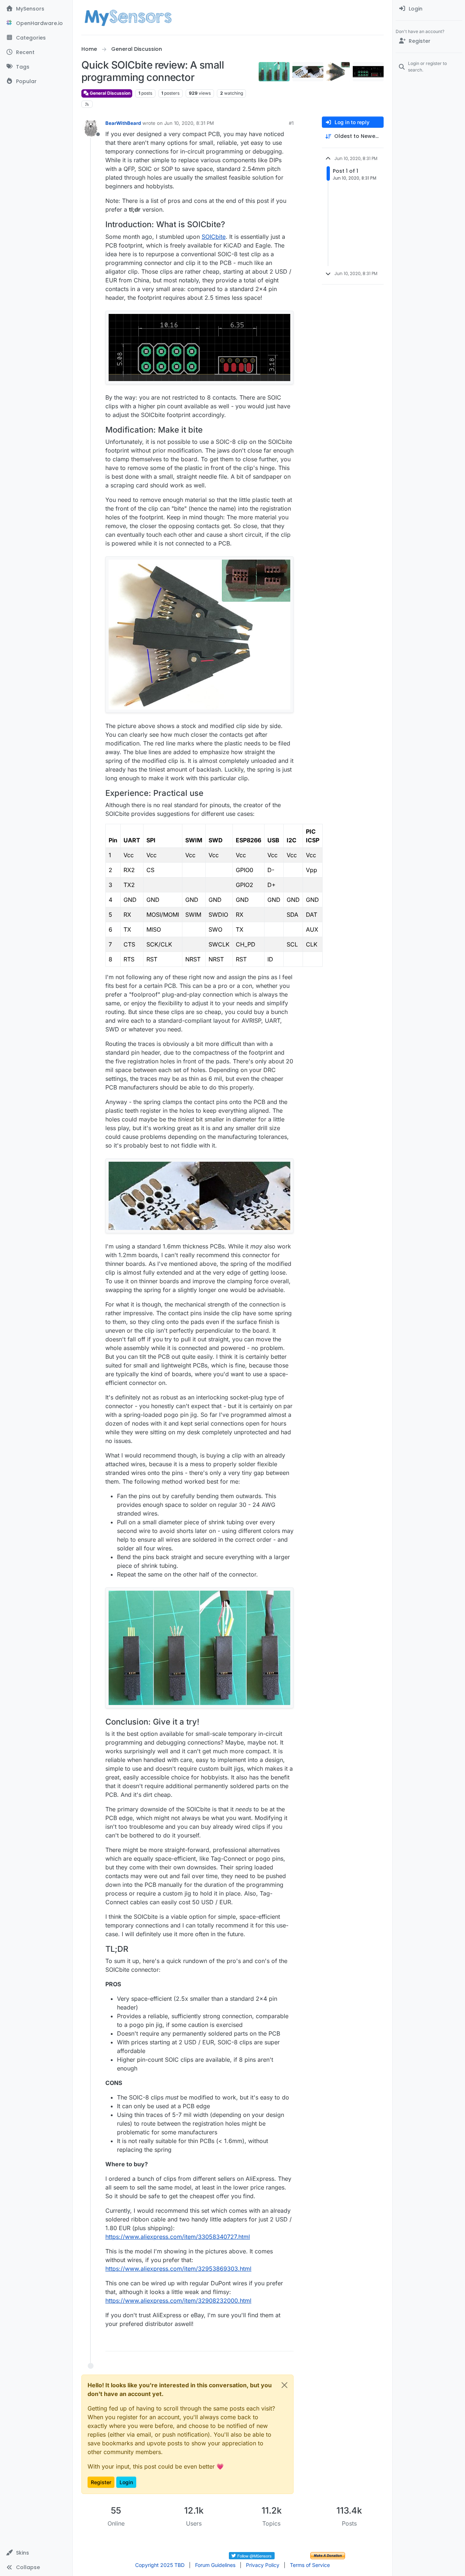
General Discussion (110, 93)
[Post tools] (287, 2342)
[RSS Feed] (87, 104)
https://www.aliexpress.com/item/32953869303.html (178, 2269)
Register (101, 2482)
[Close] (284, 2385)
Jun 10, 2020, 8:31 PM (189, 123)
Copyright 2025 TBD (160, 2565)
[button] (36, 2553)
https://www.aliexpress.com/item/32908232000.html (178, 2301)
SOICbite (214, 237)
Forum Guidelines (215, 2565)
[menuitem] (429, 9)
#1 (291, 123)
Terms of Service (310, 2565)
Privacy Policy (263, 2565)
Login (126, 2482)
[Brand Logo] (128, 17)
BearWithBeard (123, 123)
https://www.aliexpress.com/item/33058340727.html (178, 2237)
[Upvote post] (260, 2342)
